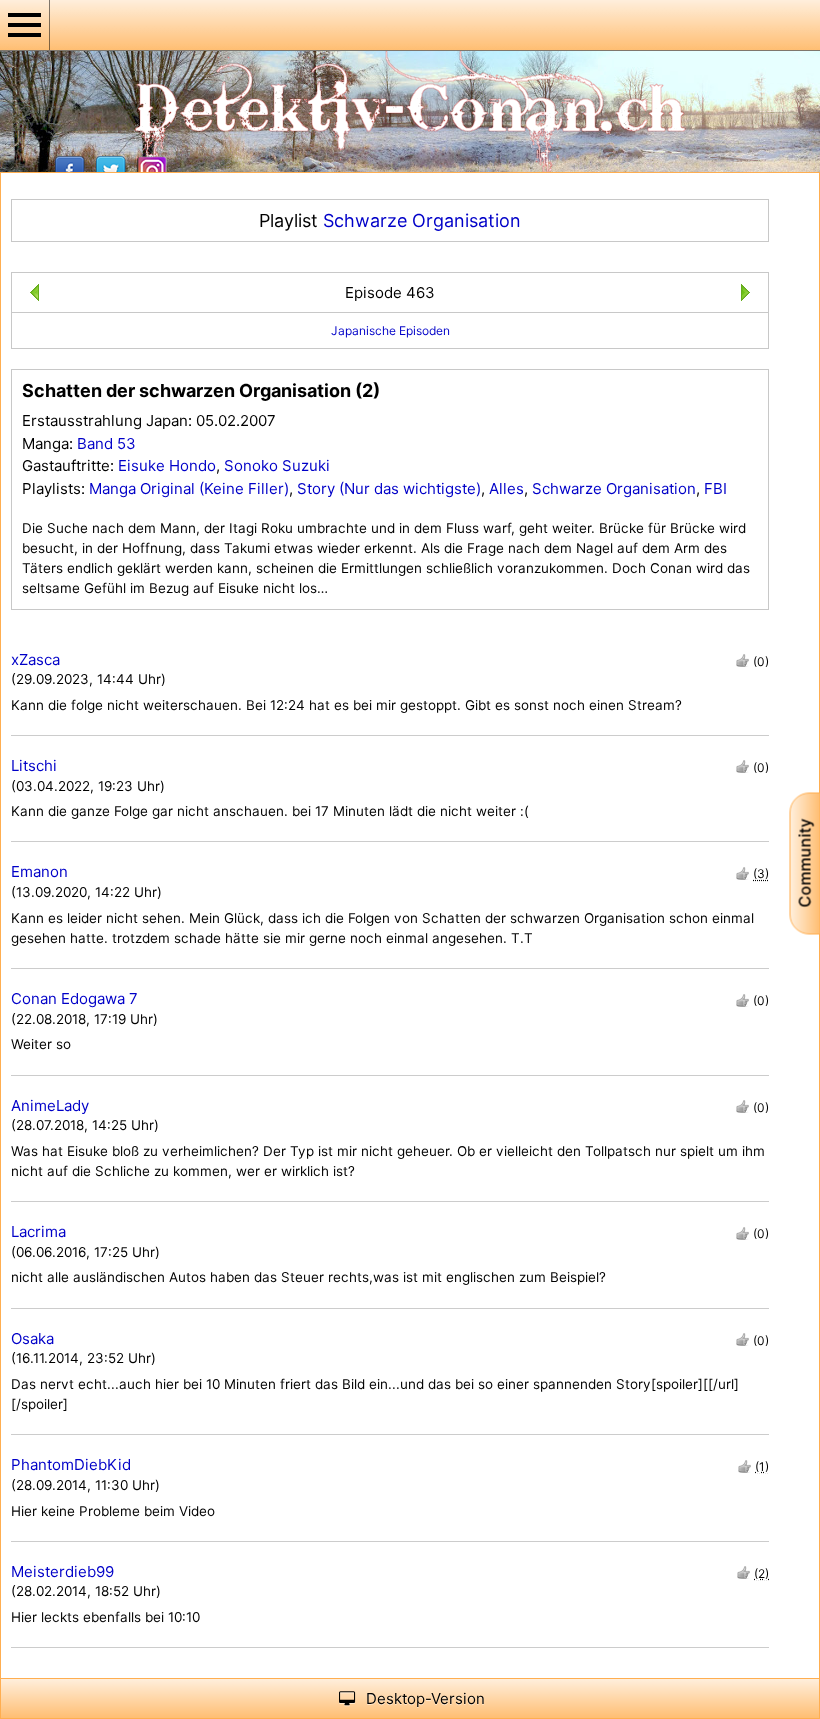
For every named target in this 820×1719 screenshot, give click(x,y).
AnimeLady (50, 1105)
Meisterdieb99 (62, 1571)
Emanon (39, 871)
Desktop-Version (425, 1698)
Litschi (34, 765)
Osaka (32, 1338)
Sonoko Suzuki (277, 465)
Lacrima (38, 1231)
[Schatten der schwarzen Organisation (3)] (749, 295)
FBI (715, 488)
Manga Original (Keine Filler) (189, 488)
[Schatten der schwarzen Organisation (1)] (30, 295)
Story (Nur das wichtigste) (389, 488)
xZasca (35, 659)
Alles (506, 488)
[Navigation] (25, 25)
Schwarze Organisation (422, 220)
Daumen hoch (742, 660)
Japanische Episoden (390, 330)
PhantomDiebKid (71, 1464)
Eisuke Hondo (167, 465)
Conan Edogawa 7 (74, 998)
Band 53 (106, 443)
